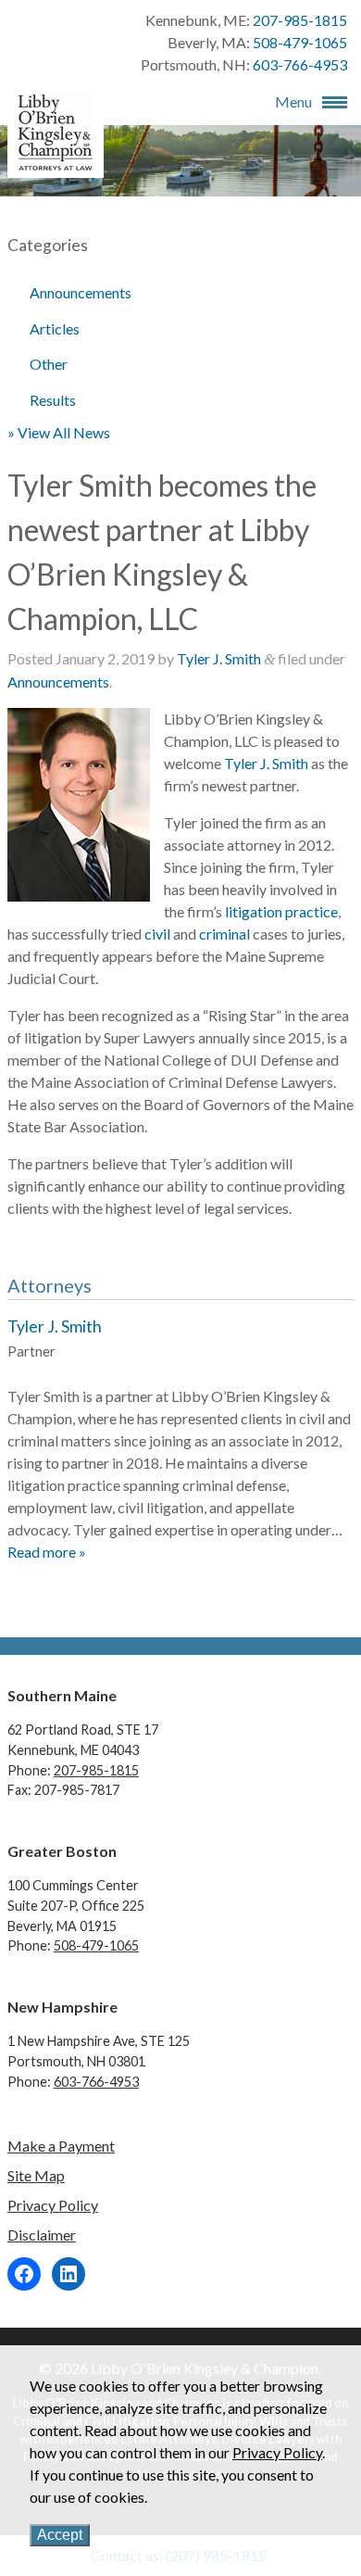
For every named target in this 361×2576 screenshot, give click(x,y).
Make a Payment (61, 2146)
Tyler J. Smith (219, 658)
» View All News (59, 432)
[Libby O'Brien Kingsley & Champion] (56, 166)
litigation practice (281, 911)
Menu (293, 101)
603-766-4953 (300, 64)
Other (49, 364)
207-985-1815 (300, 20)
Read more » (47, 1552)
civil (157, 934)
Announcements (81, 292)
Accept (60, 2535)
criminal (224, 934)
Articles (55, 328)
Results (53, 400)
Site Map (36, 2175)
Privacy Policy (53, 2205)
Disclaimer (42, 2235)
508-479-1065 (300, 42)
